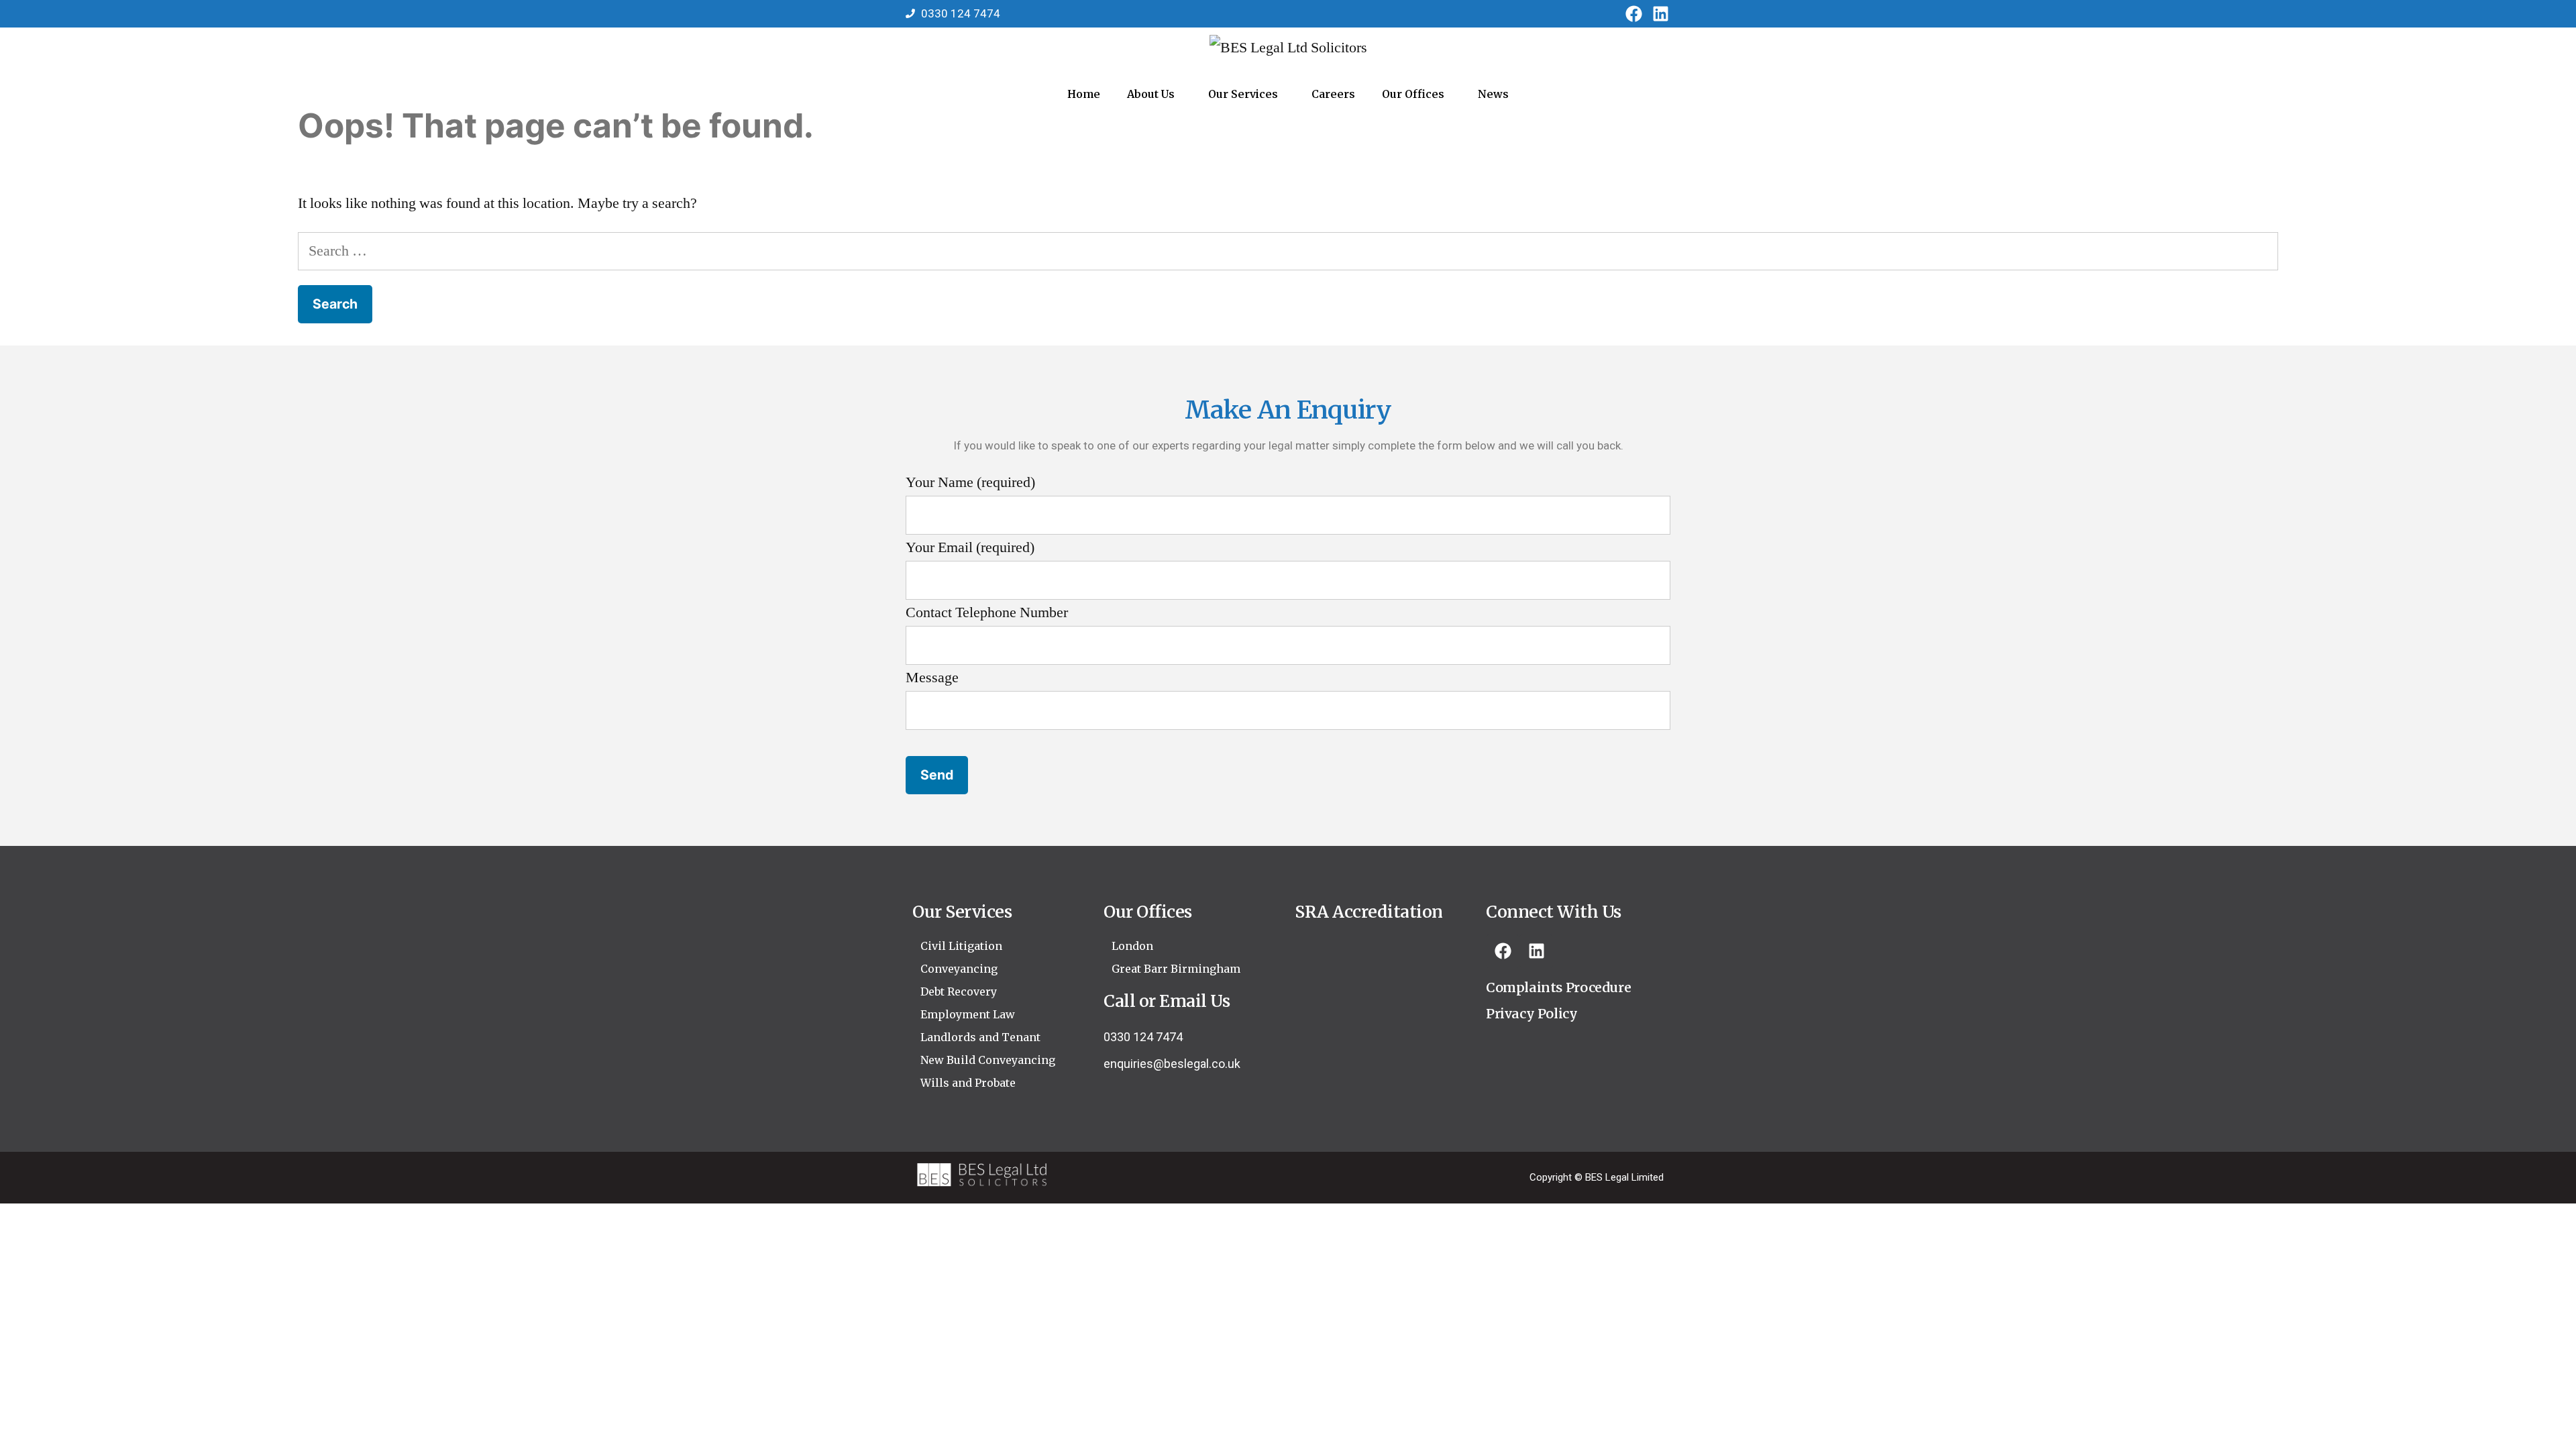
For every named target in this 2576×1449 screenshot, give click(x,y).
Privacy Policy (1532, 1014)
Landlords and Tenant (980, 1037)
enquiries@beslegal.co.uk (1172, 1064)
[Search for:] (1288, 251)
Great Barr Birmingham (1176, 969)
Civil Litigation (961, 946)
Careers (1333, 94)
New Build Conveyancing (988, 1060)
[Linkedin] (1660, 13)
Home (1084, 94)
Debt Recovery (959, 991)
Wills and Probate (968, 1083)
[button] (1154, 94)
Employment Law (968, 1014)
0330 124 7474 (1143, 1037)
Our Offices (1413, 94)
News (1493, 94)
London (1132, 946)
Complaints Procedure (1558, 987)
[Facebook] (1633, 13)
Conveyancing (959, 969)
